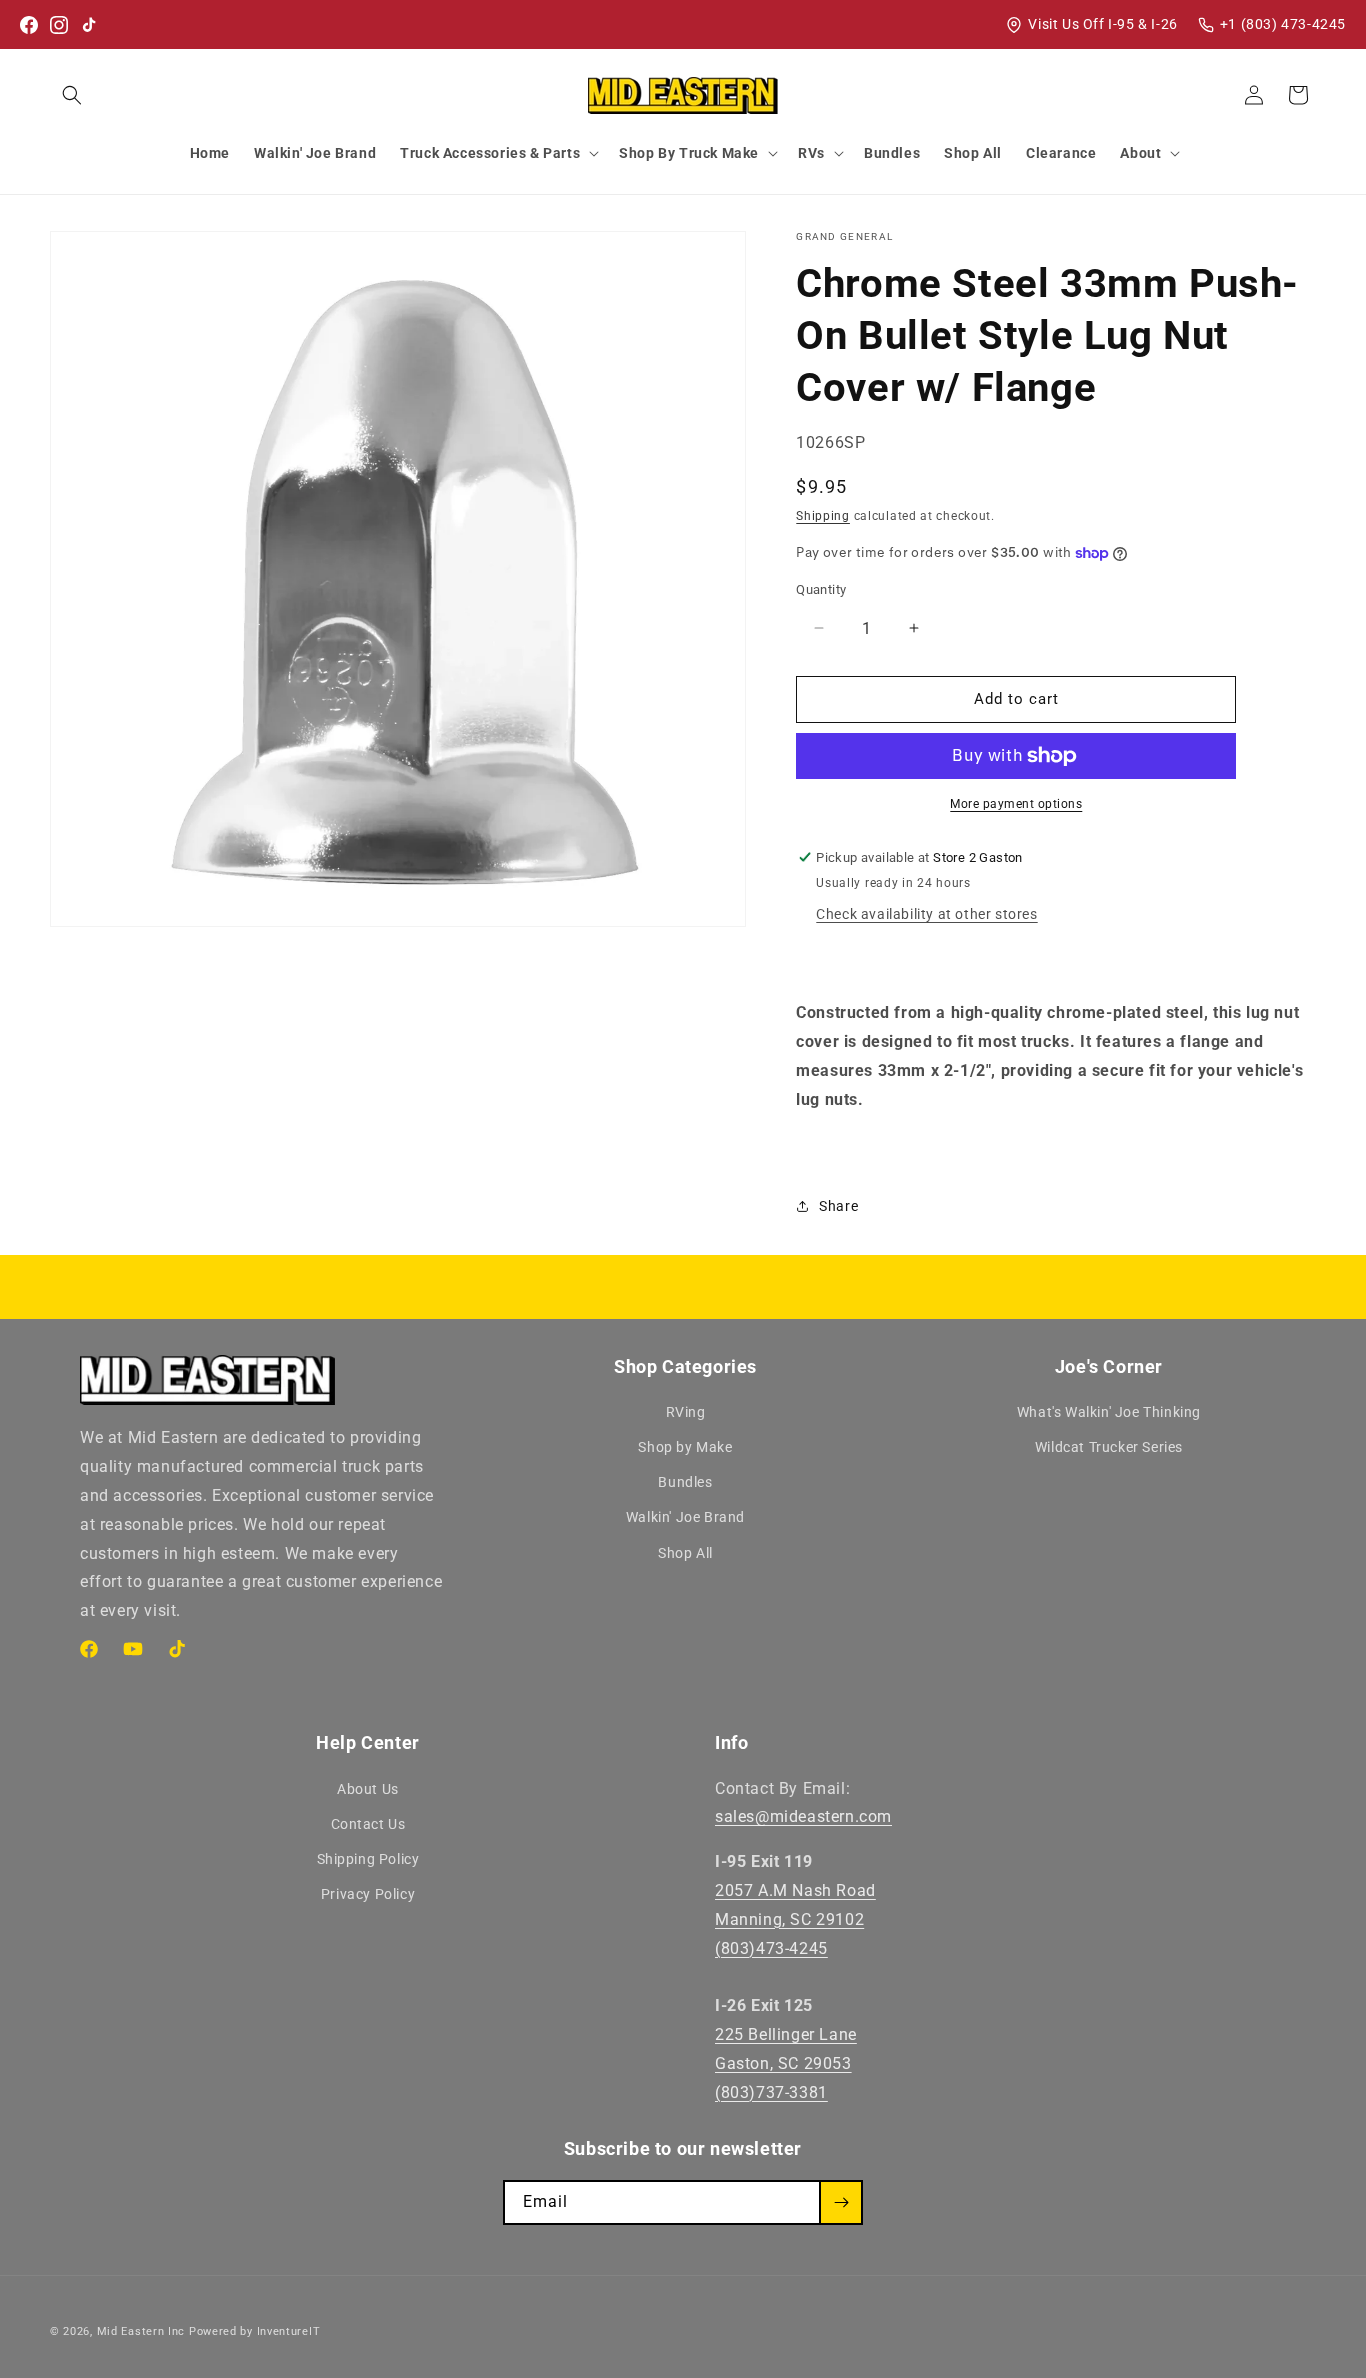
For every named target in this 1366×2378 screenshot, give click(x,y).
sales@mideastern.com (803, 1816)
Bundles (685, 1483)
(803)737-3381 (771, 2091)
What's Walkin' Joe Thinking (1109, 1413)
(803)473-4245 (771, 1947)
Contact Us (368, 1824)
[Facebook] (29, 25)
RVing (686, 1413)
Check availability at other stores (926, 914)
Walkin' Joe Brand (685, 1518)
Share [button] (838, 1206)
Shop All (685, 1554)
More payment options (1016, 804)
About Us (368, 1788)
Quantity (821, 589)
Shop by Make (685, 1448)
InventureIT (289, 2331)
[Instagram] (59, 25)
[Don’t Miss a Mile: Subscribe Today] (841, 2202)
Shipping (823, 516)
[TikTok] (89, 25)
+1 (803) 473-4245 (1283, 24)
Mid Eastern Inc (141, 2331)
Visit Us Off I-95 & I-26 (1102, 24)
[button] (72, 95)
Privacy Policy (368, 1894)
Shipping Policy (368, 1859)
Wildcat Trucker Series (1109, 1448)
